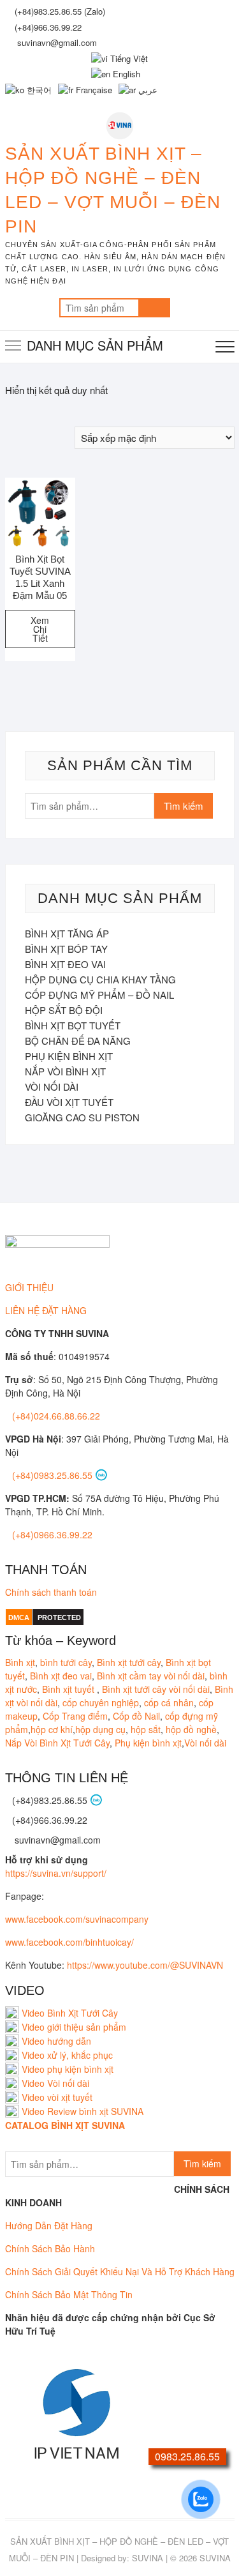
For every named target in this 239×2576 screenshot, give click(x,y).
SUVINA (148, 2558)
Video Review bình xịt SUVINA (83, 2111)
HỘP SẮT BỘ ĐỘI (64, 1010)
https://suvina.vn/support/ (56, 1873)
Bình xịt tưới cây (129, 1662)
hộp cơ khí (52, 1729)
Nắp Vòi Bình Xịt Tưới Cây (57, 1743)
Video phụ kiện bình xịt (68, 2069)
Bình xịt (20, 1662)
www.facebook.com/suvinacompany (77, 1919)
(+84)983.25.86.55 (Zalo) (60, 11)
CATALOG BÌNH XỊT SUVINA (65, 2125)
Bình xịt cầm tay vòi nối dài (151, 1676)
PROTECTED (59, 1618)
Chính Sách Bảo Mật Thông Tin (69, 2294)
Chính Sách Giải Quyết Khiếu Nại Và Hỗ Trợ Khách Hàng (120, 2271)
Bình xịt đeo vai (61, 1676)
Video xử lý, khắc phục (67, 2055)
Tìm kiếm (154, 308)
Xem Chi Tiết (40, 629)
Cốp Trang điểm (75, 1716)
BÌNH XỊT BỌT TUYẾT (73, 1025)
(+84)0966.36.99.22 (52, 1534)
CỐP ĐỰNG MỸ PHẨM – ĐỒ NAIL (99, 995)
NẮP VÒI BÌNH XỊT (65, 1071)
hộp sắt (146, 1729)
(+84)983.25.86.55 (51, 1800)
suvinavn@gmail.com (56, 1840)
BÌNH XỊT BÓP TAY (66, 949)
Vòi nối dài (205, 1743)
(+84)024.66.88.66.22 (56, 1416)
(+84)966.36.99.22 (48, 27)
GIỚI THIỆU (29, 1287)
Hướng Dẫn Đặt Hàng (49, 2225)
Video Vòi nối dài (55, 2083)
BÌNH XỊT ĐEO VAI (65, 964)
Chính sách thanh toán (51, 1592)
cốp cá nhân (169, 1702)
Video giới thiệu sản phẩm (74, 2027)
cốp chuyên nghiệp (101, 1702)
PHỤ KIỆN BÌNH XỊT (69, 1056)
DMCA (19, 1618)
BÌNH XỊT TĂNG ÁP (67, 933)
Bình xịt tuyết (69, 1689)
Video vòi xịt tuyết (57, 2097)
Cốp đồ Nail (136, 1716)
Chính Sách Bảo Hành (50, 2248)
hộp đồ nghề (191, 1729)
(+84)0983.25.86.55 (54, 1475)
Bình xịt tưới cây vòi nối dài (156, 1689)
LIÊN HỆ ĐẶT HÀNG (46, 1310)
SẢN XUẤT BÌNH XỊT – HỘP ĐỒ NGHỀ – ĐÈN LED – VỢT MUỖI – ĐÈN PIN (113, 190)
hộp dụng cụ (100, 1729)
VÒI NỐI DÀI (52, 1087)
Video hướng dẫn (56, 2041)
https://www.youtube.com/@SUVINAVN (145, 1965)
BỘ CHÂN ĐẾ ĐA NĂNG (78, 1041)
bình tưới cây (66, 1662)
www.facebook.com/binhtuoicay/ (69, 1942)
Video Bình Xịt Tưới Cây (69, 2013)
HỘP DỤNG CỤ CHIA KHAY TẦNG (100, 979)
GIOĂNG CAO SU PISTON (82, 1117)
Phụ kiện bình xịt (148, 1743)
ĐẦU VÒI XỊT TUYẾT (69, 1102)
